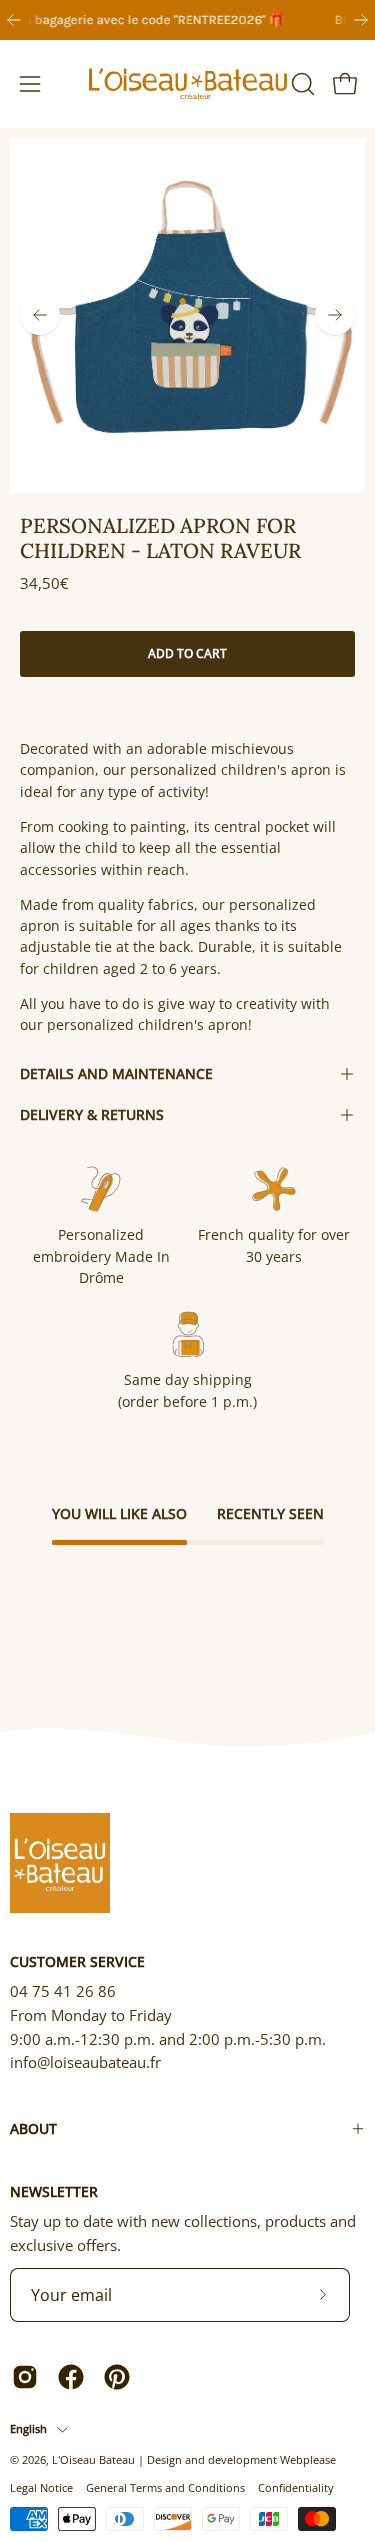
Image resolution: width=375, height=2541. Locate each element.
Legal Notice (41, 2487)
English (28, 2428)
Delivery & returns (92, 1114)
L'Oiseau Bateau (93, 2459)
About (33, 2128)
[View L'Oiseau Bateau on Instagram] (25, 2377)
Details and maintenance (116, 1073)
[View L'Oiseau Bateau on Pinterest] (117, 2377)
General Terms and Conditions (165, 2487)
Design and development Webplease (241, 2459)
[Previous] (14, 20)
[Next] (361, 20)
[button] (301, 84)
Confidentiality (296, 2487)
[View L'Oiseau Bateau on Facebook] (71, 2377)
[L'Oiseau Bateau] (188, 84)
